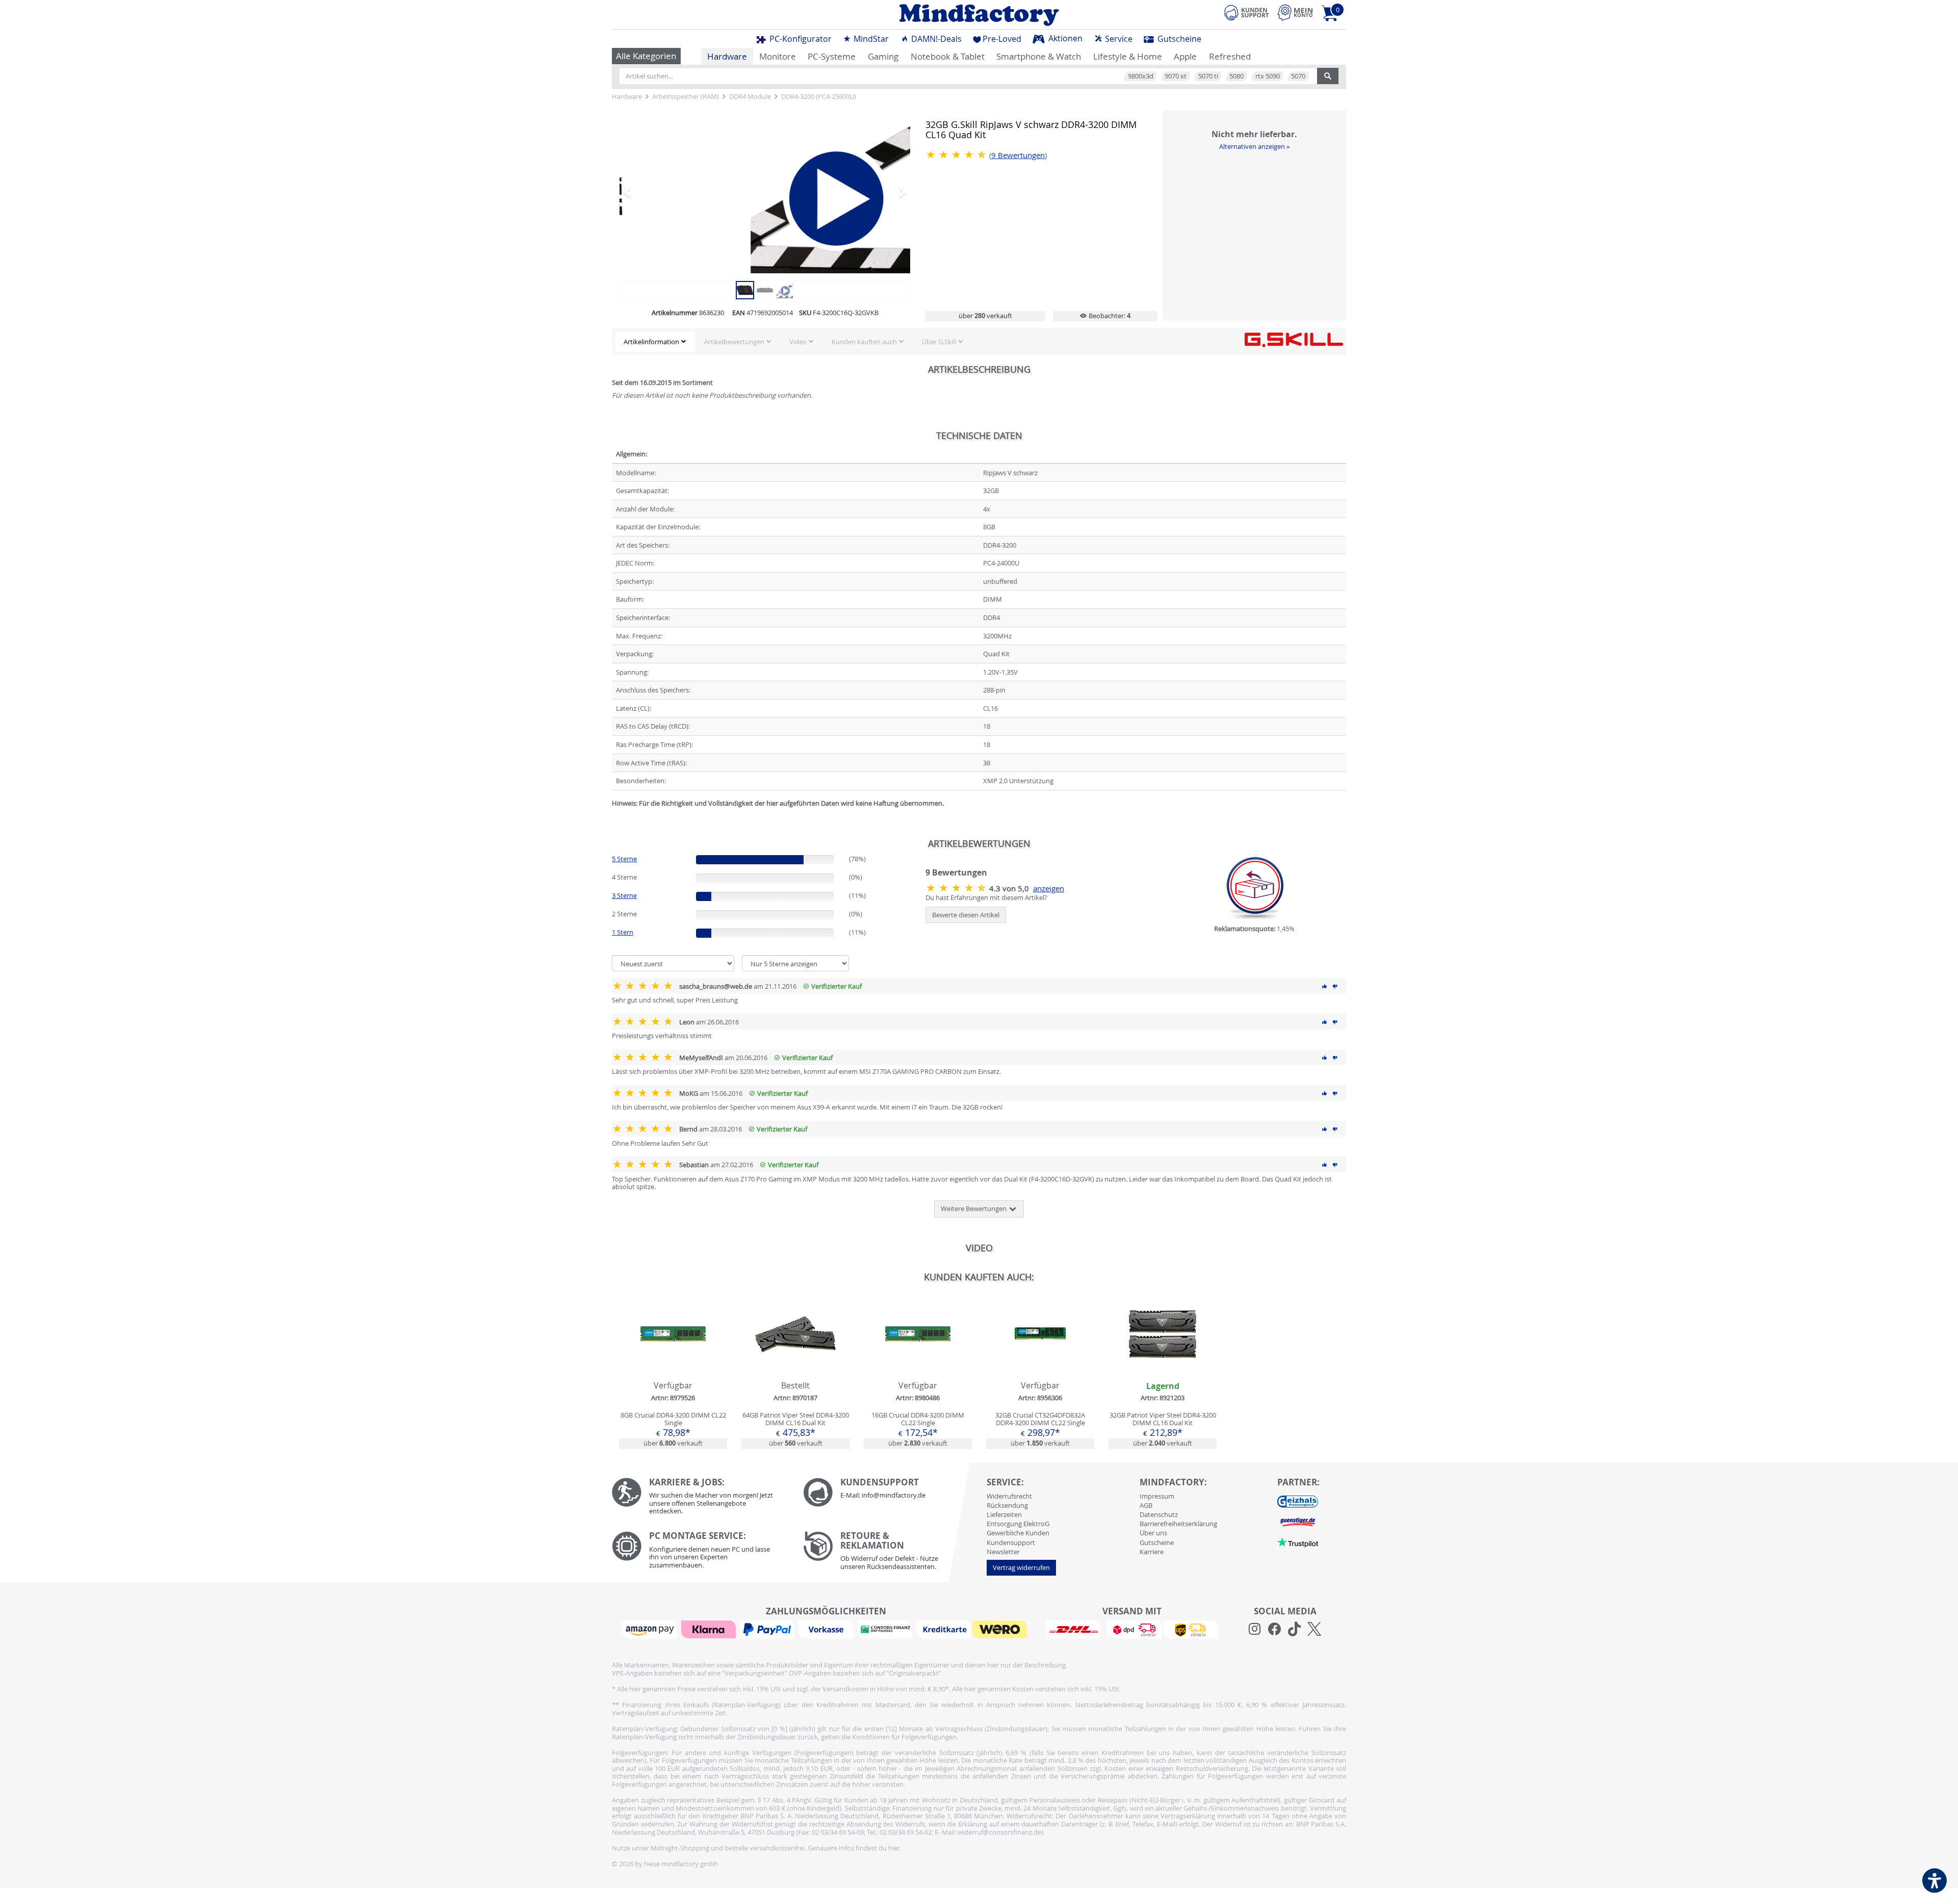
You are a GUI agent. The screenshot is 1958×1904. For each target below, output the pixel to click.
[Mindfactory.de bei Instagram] (1255, 1629)
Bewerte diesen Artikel (966, 915)
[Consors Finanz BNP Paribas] (886, 1629)
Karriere (1152, 1552)
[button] (641, 192)
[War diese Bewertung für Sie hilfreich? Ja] (1325, 986)
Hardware (727, 56)
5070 (1298, 76)
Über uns (1153, 1533)
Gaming (883, 56)
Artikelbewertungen (734, 342)
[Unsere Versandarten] (1132, 1629)
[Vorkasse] (827, 1629)
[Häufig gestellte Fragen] (891, 1493)
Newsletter (1003, 1552)
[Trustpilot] (1298, 1542)
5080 (1236, 76)
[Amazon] (651, 1629)
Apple (1185, 56)
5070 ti (1208, 76)
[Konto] (1295, 12)
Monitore (778, 56)
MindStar (870, 39)
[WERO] (1001, 1629)
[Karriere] (700, 1499)
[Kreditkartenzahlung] (944, 1629)
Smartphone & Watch (1039, 56)
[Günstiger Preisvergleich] (1298, 1522)
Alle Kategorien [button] (646, 56)
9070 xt (1176, 76)
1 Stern (623, 932)
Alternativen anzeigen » (1254, 146)
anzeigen (1049, 889)
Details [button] (673, 1357)
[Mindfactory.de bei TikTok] (1294, 1629)
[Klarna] (710, 1629)
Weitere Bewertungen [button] (974, 1208)
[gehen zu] (613, 815)
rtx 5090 (1268, 76)
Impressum (1157, 1496)
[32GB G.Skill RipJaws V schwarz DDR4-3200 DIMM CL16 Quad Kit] (745, 289)
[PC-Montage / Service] (700, 1552)
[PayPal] (768, 1629)
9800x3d (1141, 76)
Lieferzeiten (1004, 1514)
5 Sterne (624, 859)
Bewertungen (1018, 155)
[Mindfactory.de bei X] (1314, 1629)
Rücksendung (1007, 1505)
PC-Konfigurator (800, 39)
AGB (1146, 1505)
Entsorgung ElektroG (1018, 1524)
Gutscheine (1178, 39)
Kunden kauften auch (864, 342)
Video (798, 342)
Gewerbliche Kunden (1018, 1533)
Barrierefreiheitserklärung (1178, 1524)
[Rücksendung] (891, 1553)
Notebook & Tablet (948, 56)
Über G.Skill (939, 342)
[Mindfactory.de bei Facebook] (1274, 1629)
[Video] (765, 192)
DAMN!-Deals (935, 39)
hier (894, 1848)
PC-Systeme (832, 56)
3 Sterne (624, 895)
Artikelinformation (651, 342)
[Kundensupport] (1247, 11)
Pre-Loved (1002, 39)
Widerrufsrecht (1009, 1496)
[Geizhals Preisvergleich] (1298, 1501)
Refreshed (1230, 56)
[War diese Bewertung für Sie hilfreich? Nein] (1335, 986)
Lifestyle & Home (1128, 56)
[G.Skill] (1294, 339)
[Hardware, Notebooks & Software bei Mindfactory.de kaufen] (979, 15)
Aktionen (1064, 38)
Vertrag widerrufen (1021, 1567)
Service (1118, 39)
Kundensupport (1011, 1542)
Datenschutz (1159, 1514)
